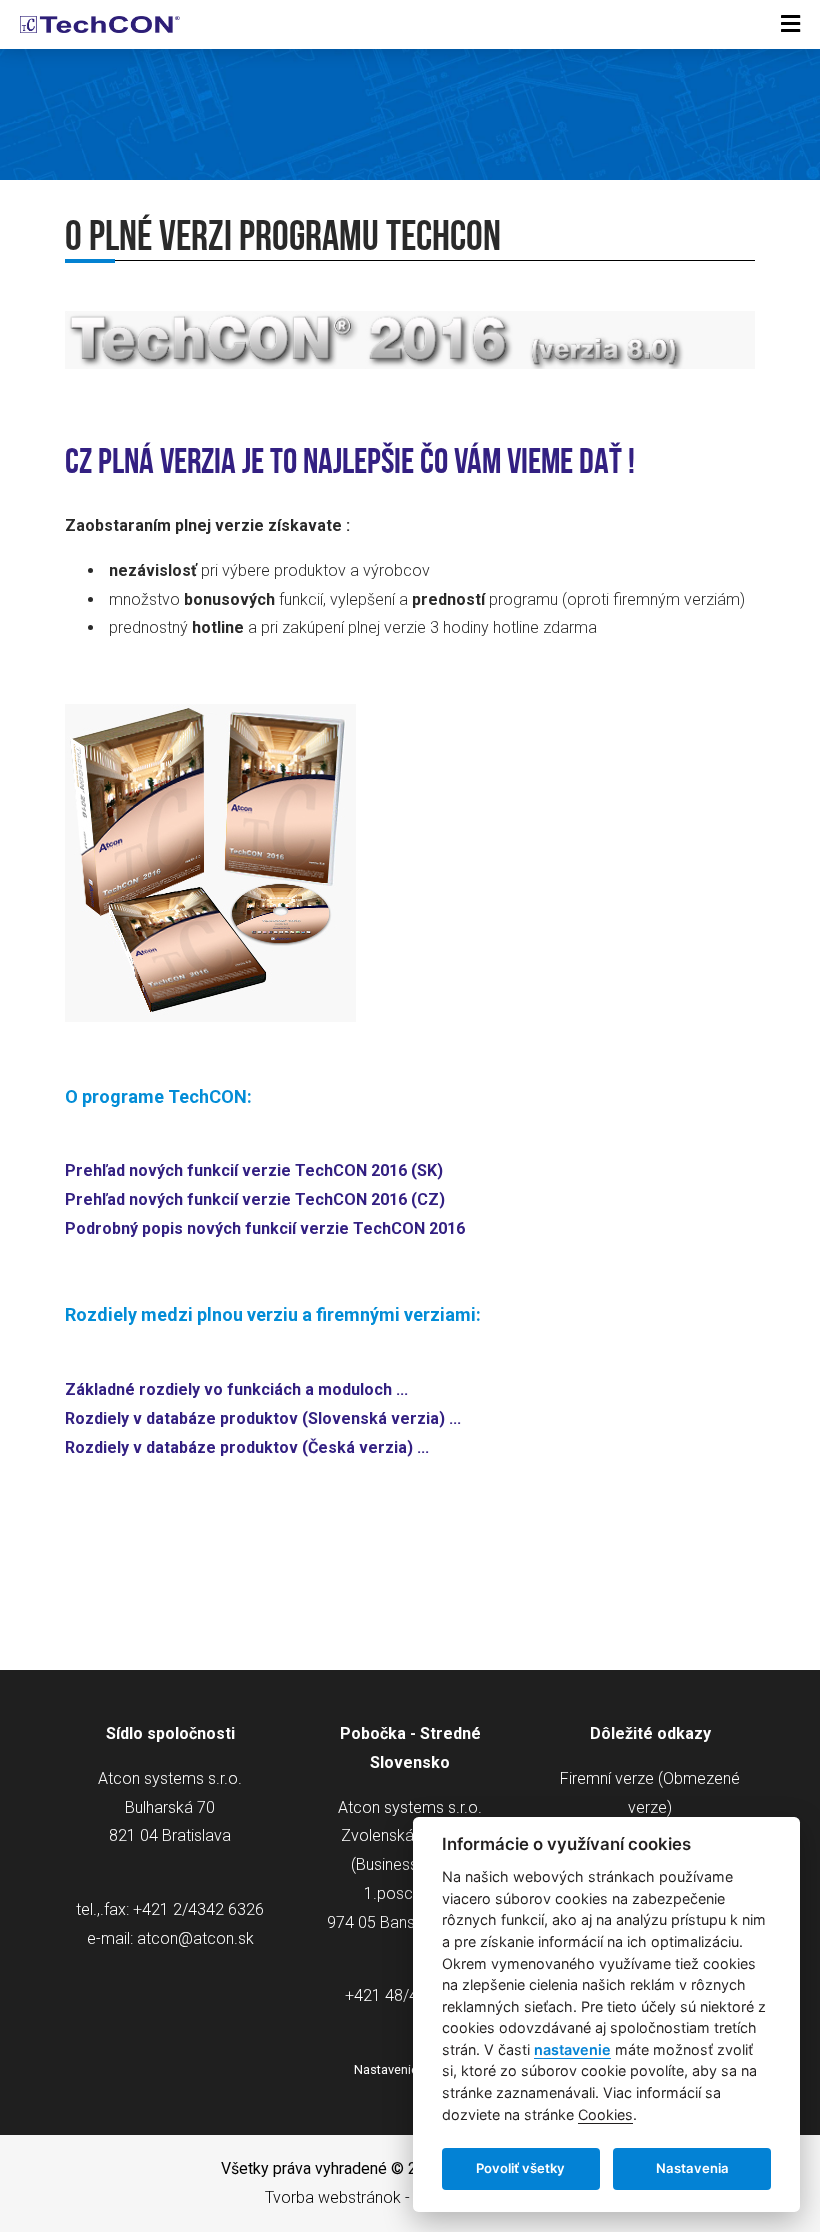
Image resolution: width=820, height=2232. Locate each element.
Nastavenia (692, 2168)
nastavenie (572, 2049)
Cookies (605, 2114)
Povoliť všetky (520, 2168)
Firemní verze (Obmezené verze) (650, 1793)
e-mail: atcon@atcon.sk (170, 1938)
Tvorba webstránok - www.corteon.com (405, 2197)
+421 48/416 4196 (410, 1995)
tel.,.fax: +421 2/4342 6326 (170, 1909)
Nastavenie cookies (410, 2069)
